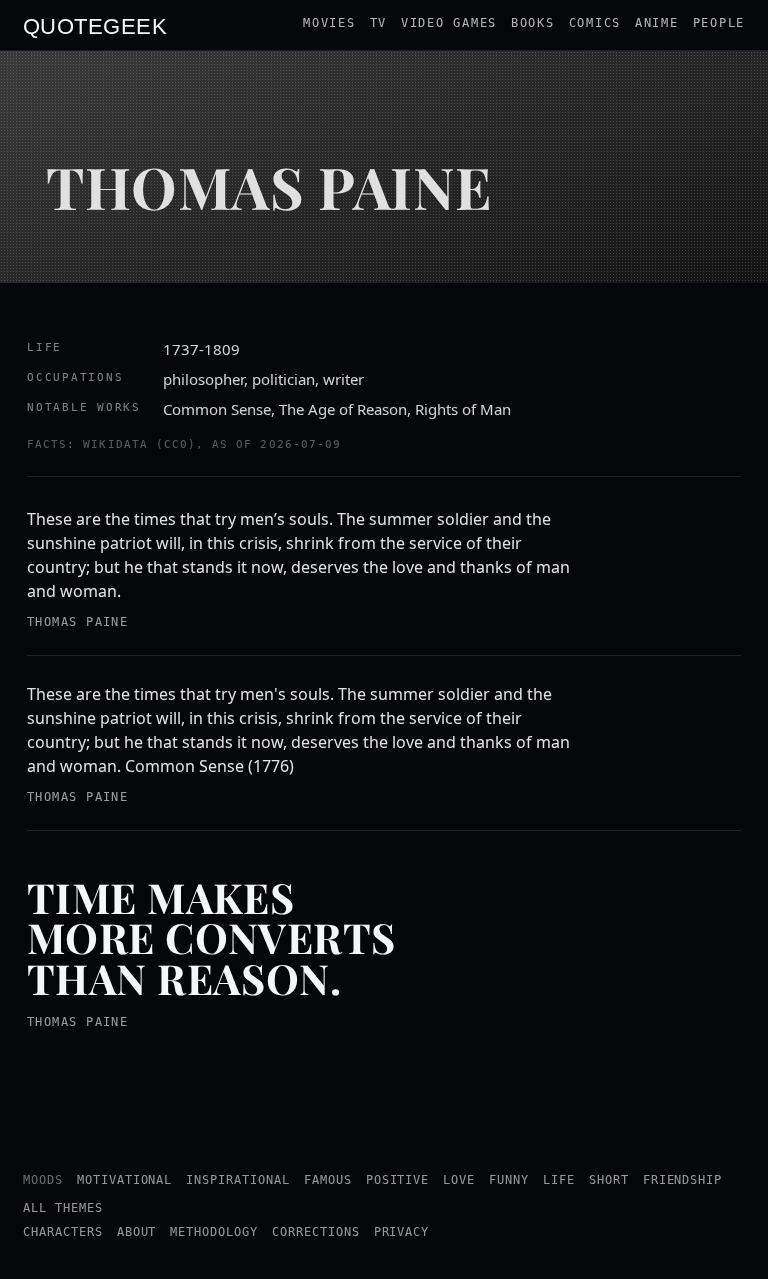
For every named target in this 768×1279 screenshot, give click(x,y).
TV (378, 23)
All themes (63, 1208)
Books (533, 23)
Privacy (402, 1232)
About (137, 1232)
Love (459, 1180)
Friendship (683, 1180)
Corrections (316, 1232)
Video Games (449, 23)
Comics (595, 23)
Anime (657, 23)
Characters (63, 1232)
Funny (509, 1180)
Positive (398, 1180)
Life (559, 1180)
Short (609, 1180)
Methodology (214, 1232)
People (719, 23)
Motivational (125, 1180)
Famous (328, 1180)
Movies (329, 23)
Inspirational (237, 1180)
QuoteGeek (95, 25)
